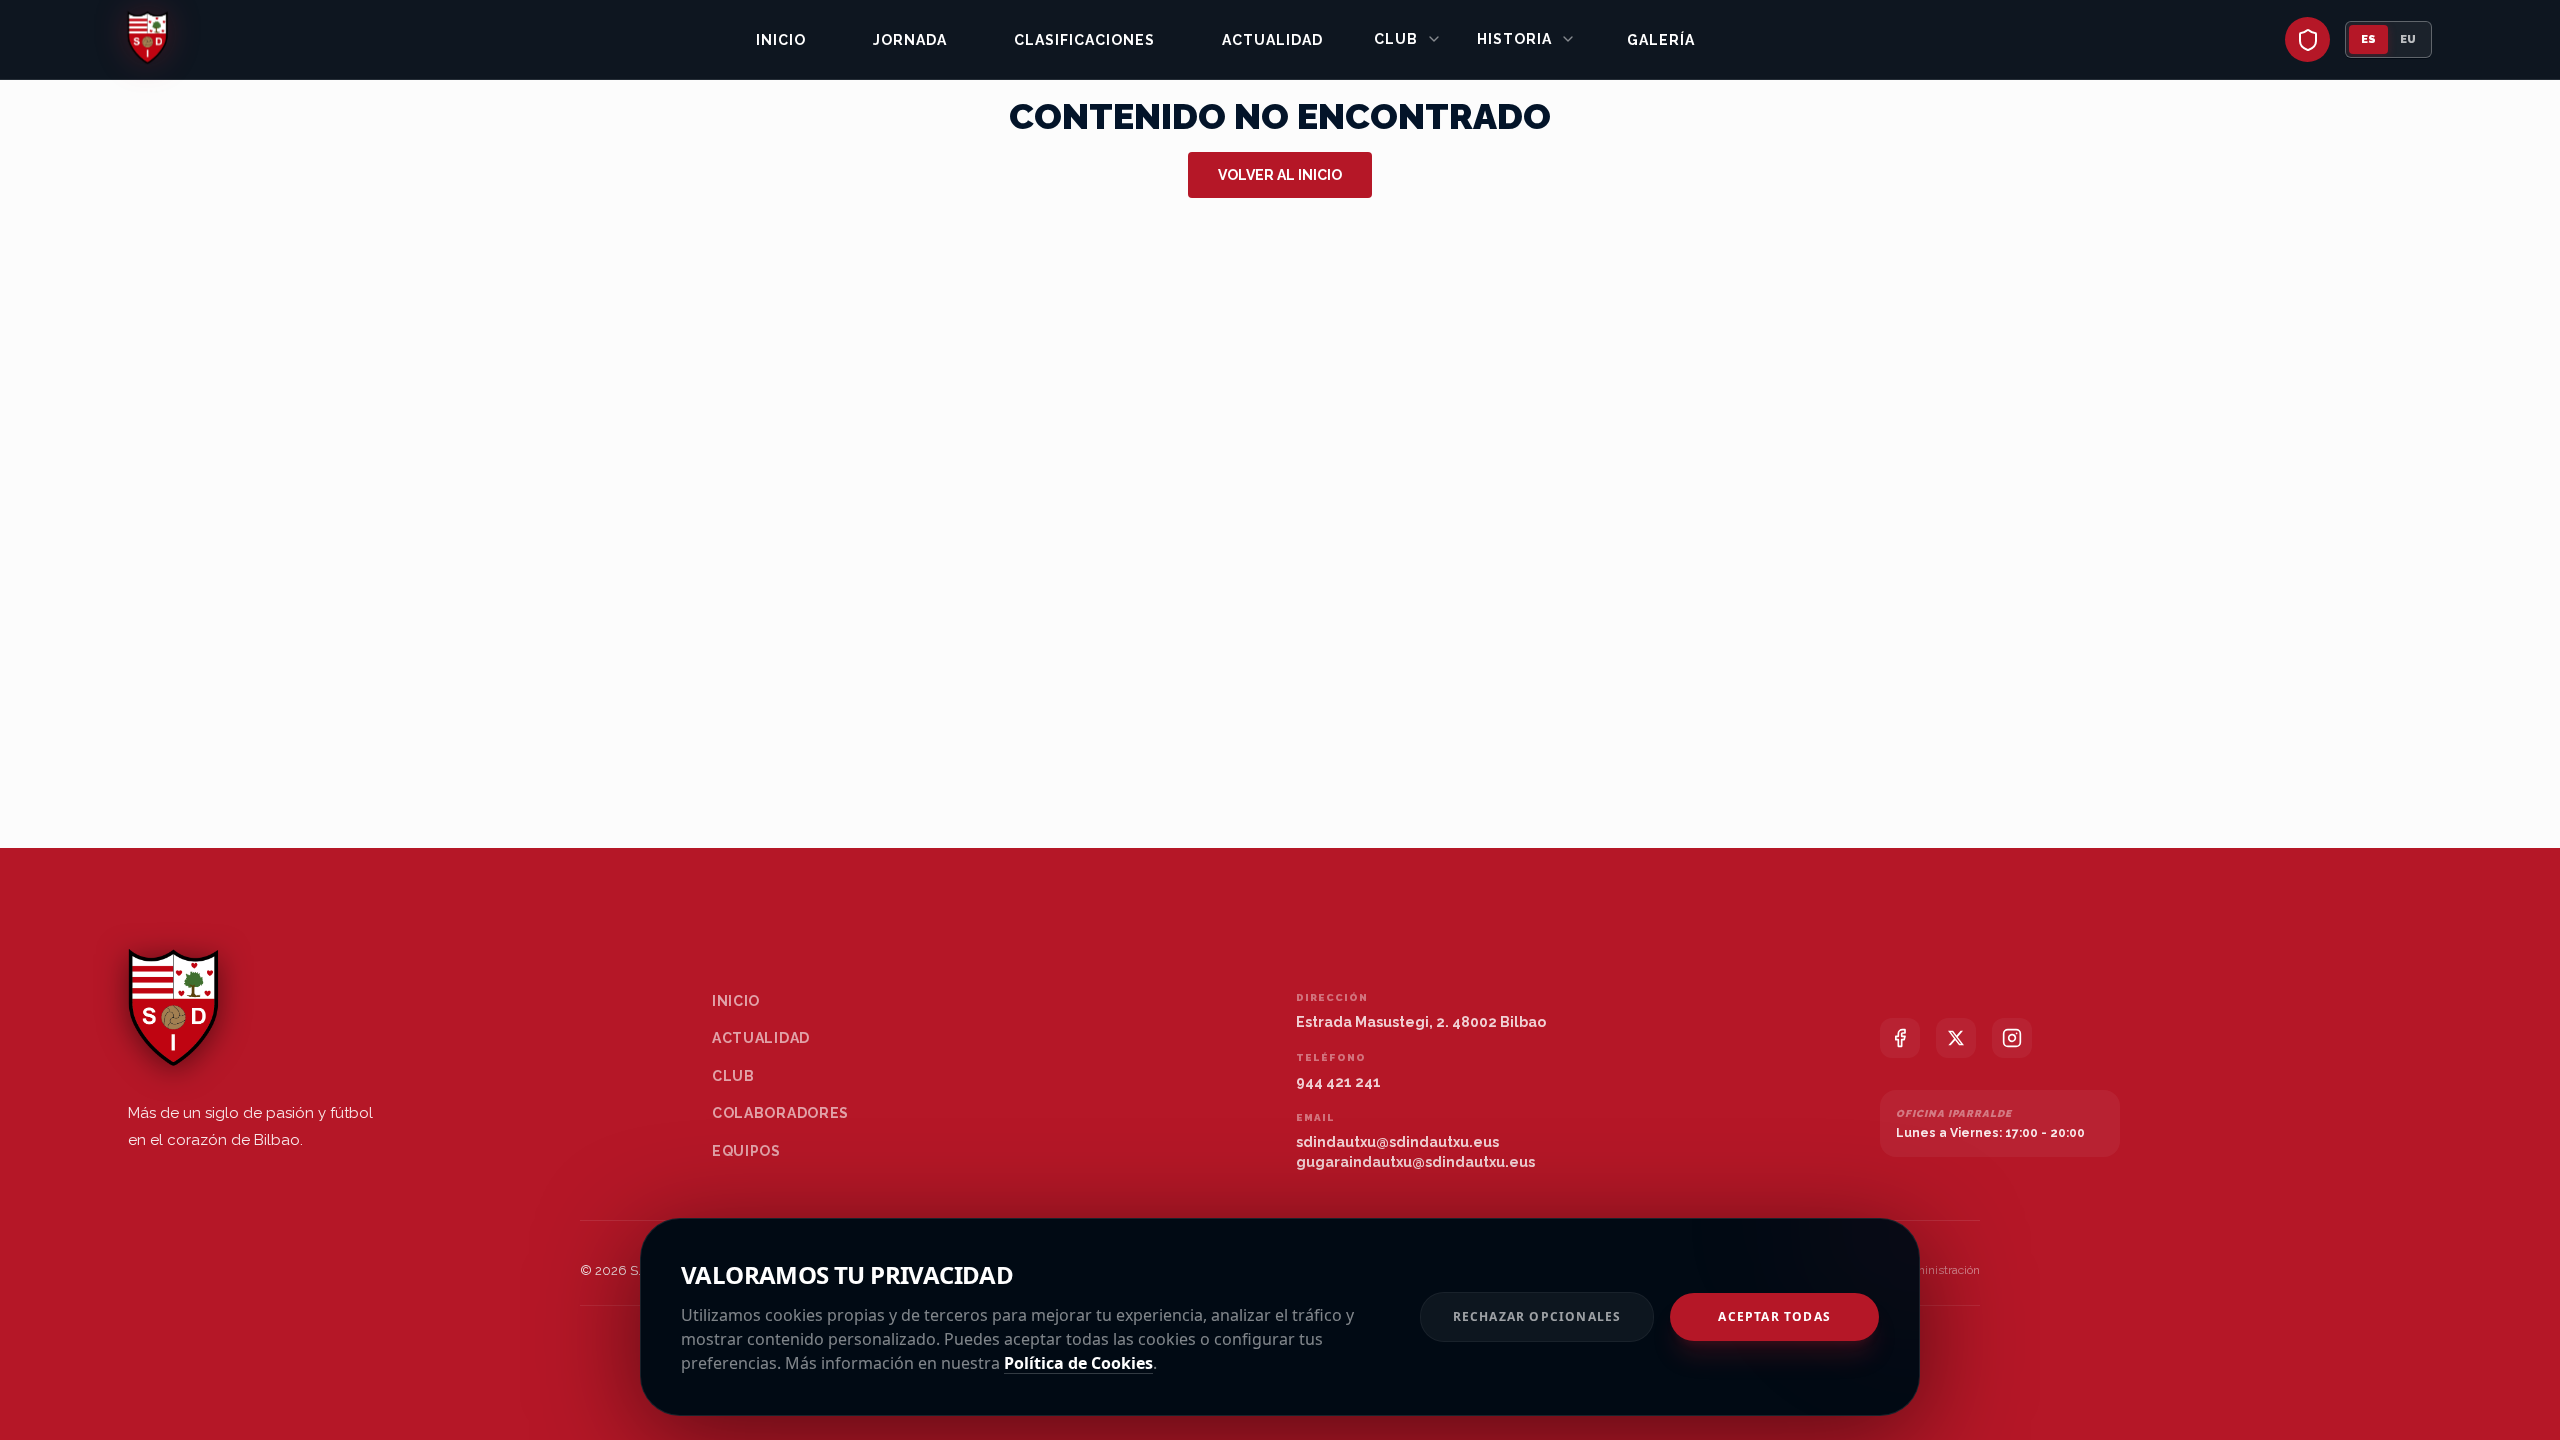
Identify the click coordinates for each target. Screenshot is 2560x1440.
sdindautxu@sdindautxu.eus (1397, 1142)
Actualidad (1272, 40)
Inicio (781, 40)
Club (1396, 39)
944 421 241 (1338, 1082)
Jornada (910, 40)
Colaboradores (780, 1113)
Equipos (746, 1151)
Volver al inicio (1280, 175)
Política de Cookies (1078, 1363)
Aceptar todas (1774, 1316)
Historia (1514, 39)
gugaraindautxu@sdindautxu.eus (1415, 1162)
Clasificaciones (1084, 40)
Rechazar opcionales (1537, 1316)
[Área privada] (2307, 39)
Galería (1661, 40)
